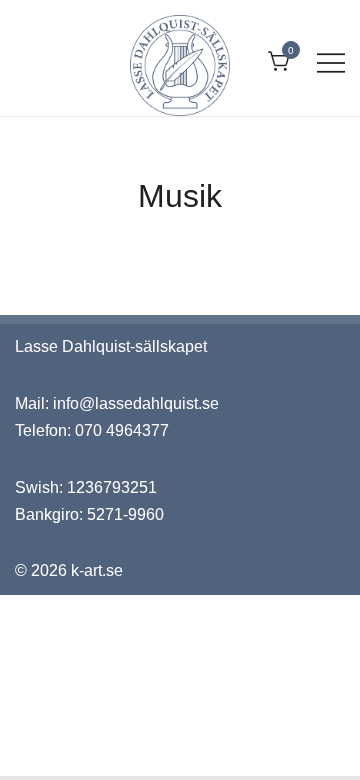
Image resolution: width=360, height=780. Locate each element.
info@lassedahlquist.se (136, 403)
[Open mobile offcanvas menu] (331, 62)
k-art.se (97, 570)
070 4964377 (122, 430)
